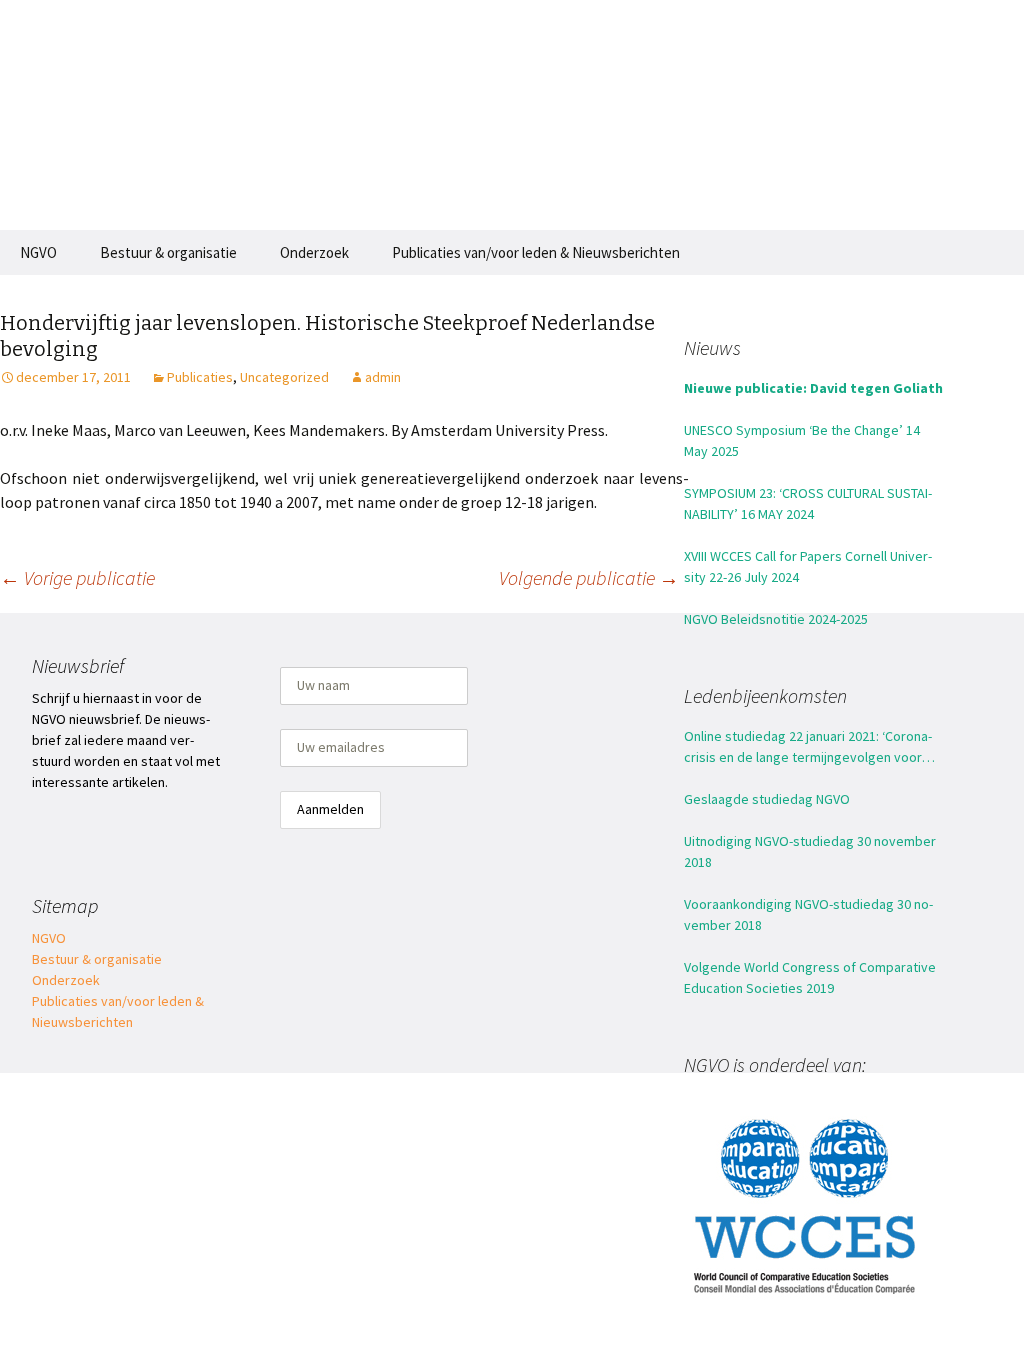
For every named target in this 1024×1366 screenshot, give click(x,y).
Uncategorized (284, 377)
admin (383, 377)
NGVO (38, 252)
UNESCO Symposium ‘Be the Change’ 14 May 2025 (802, 440)
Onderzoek (314, 252)
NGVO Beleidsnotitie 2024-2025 (776, 619)
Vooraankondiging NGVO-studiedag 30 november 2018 (808, 914)
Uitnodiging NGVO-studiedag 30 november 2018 (810, 851)
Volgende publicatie (589, 577)
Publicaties (200, 377)
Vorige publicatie (77, 577)
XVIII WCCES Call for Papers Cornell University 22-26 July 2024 (808, 566)
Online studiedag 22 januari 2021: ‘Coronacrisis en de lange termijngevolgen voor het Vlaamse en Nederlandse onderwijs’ (808, 747)
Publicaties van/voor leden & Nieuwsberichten (536, 252)
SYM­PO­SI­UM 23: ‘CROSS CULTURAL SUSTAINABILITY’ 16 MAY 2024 (808, 503)
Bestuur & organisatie (168, 252)
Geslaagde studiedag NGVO (767, 799)
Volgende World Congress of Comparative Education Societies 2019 (810, 977)
